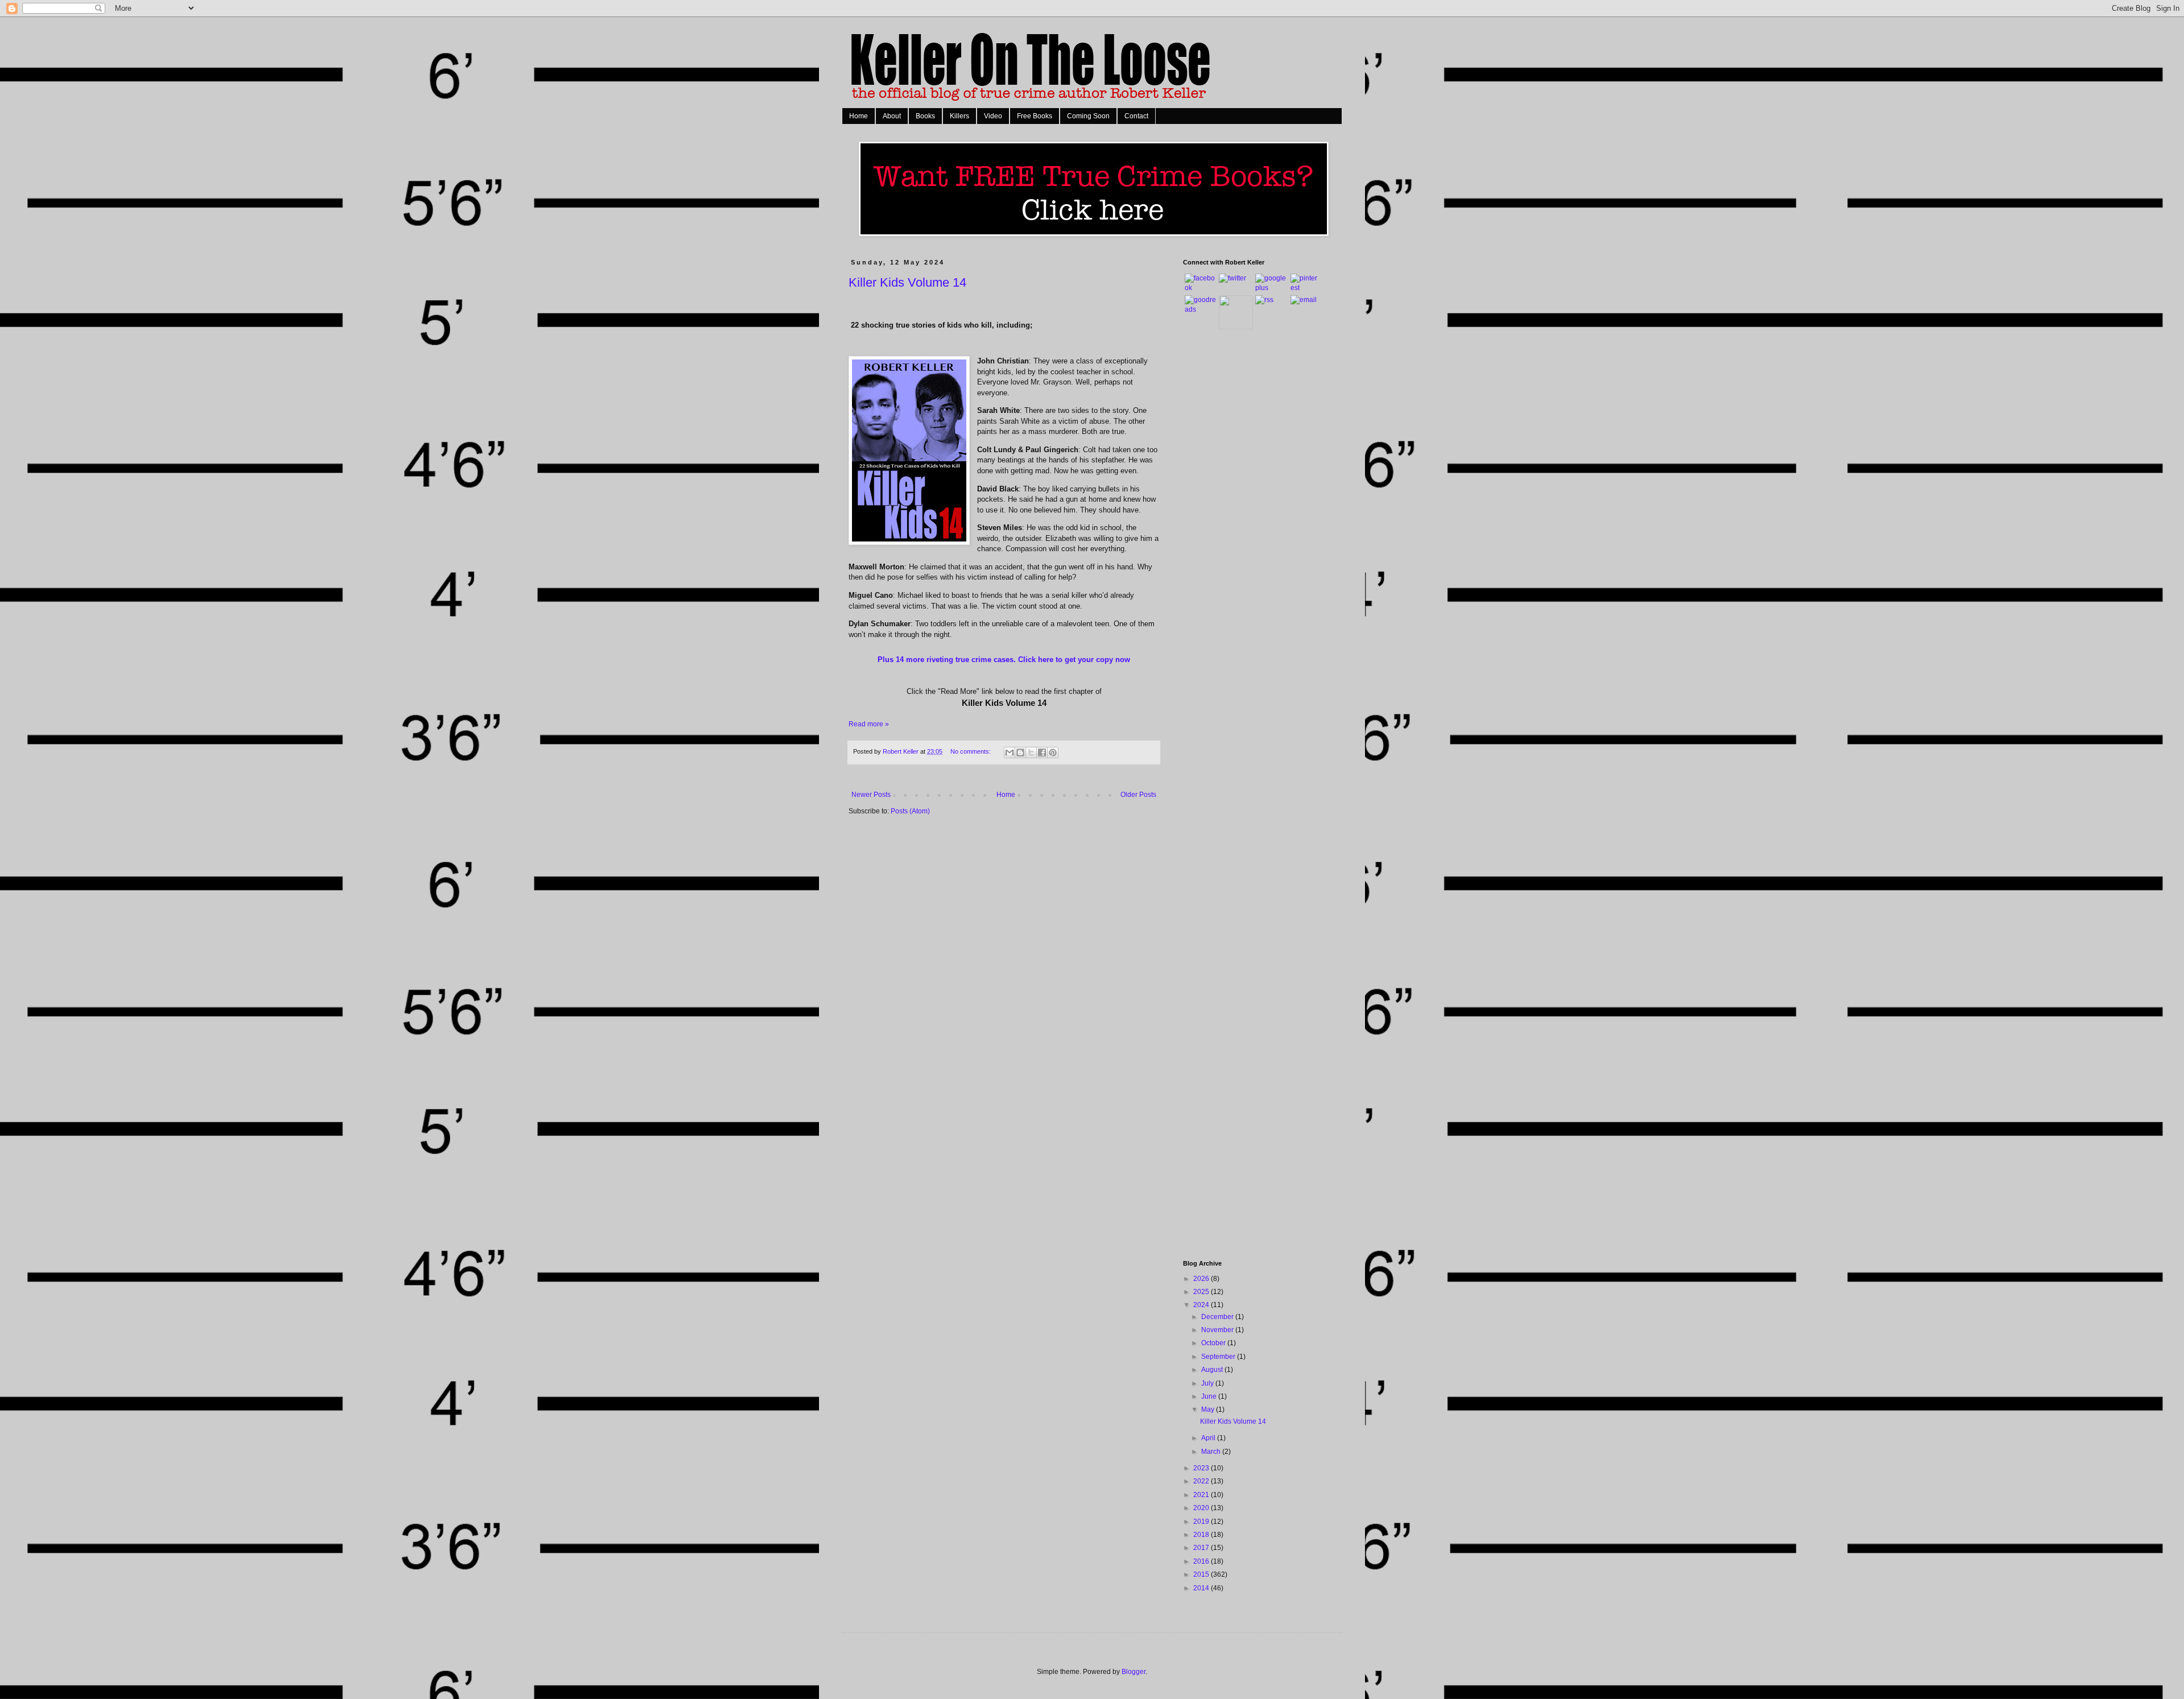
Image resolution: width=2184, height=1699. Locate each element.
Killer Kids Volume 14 (907, 282)
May (1209, 1409)
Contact (1136, 116)
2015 (1202, 1574)
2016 (1202, 1561)
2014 (1202, 1588)
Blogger (1134, 1672)
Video (993, 116)
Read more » (869, 724)
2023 (1202, 1468)
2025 (1202, 1292)
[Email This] (1010, 753)
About (892, 116)
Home (859, 116)
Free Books (1035, 116)
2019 (1202, 1522)
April (1209, 1438)
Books (925, 116)
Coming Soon (1088, 116)
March (1212, 1452)
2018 (1202, 1535)
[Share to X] (1031, 753)
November (1218, 1330)
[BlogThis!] (1020, 753)
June (1210, 1396)
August (1213, 1370)
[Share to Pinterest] (1053, 753)
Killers (959, 116)
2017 (1202, 1548)
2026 (1202, 1279)
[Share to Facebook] (1042, 753)
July (1208, 1383)
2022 (1202, 1481)
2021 (1202, 1495)
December (1218, 1317)
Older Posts (1138, 795)
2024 (1202, 1305)
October (1214, 1343)
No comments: (971, 751)
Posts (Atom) (910, 811)
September (1219, 1357)
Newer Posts (871, 795)
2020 (1202, 1508)
